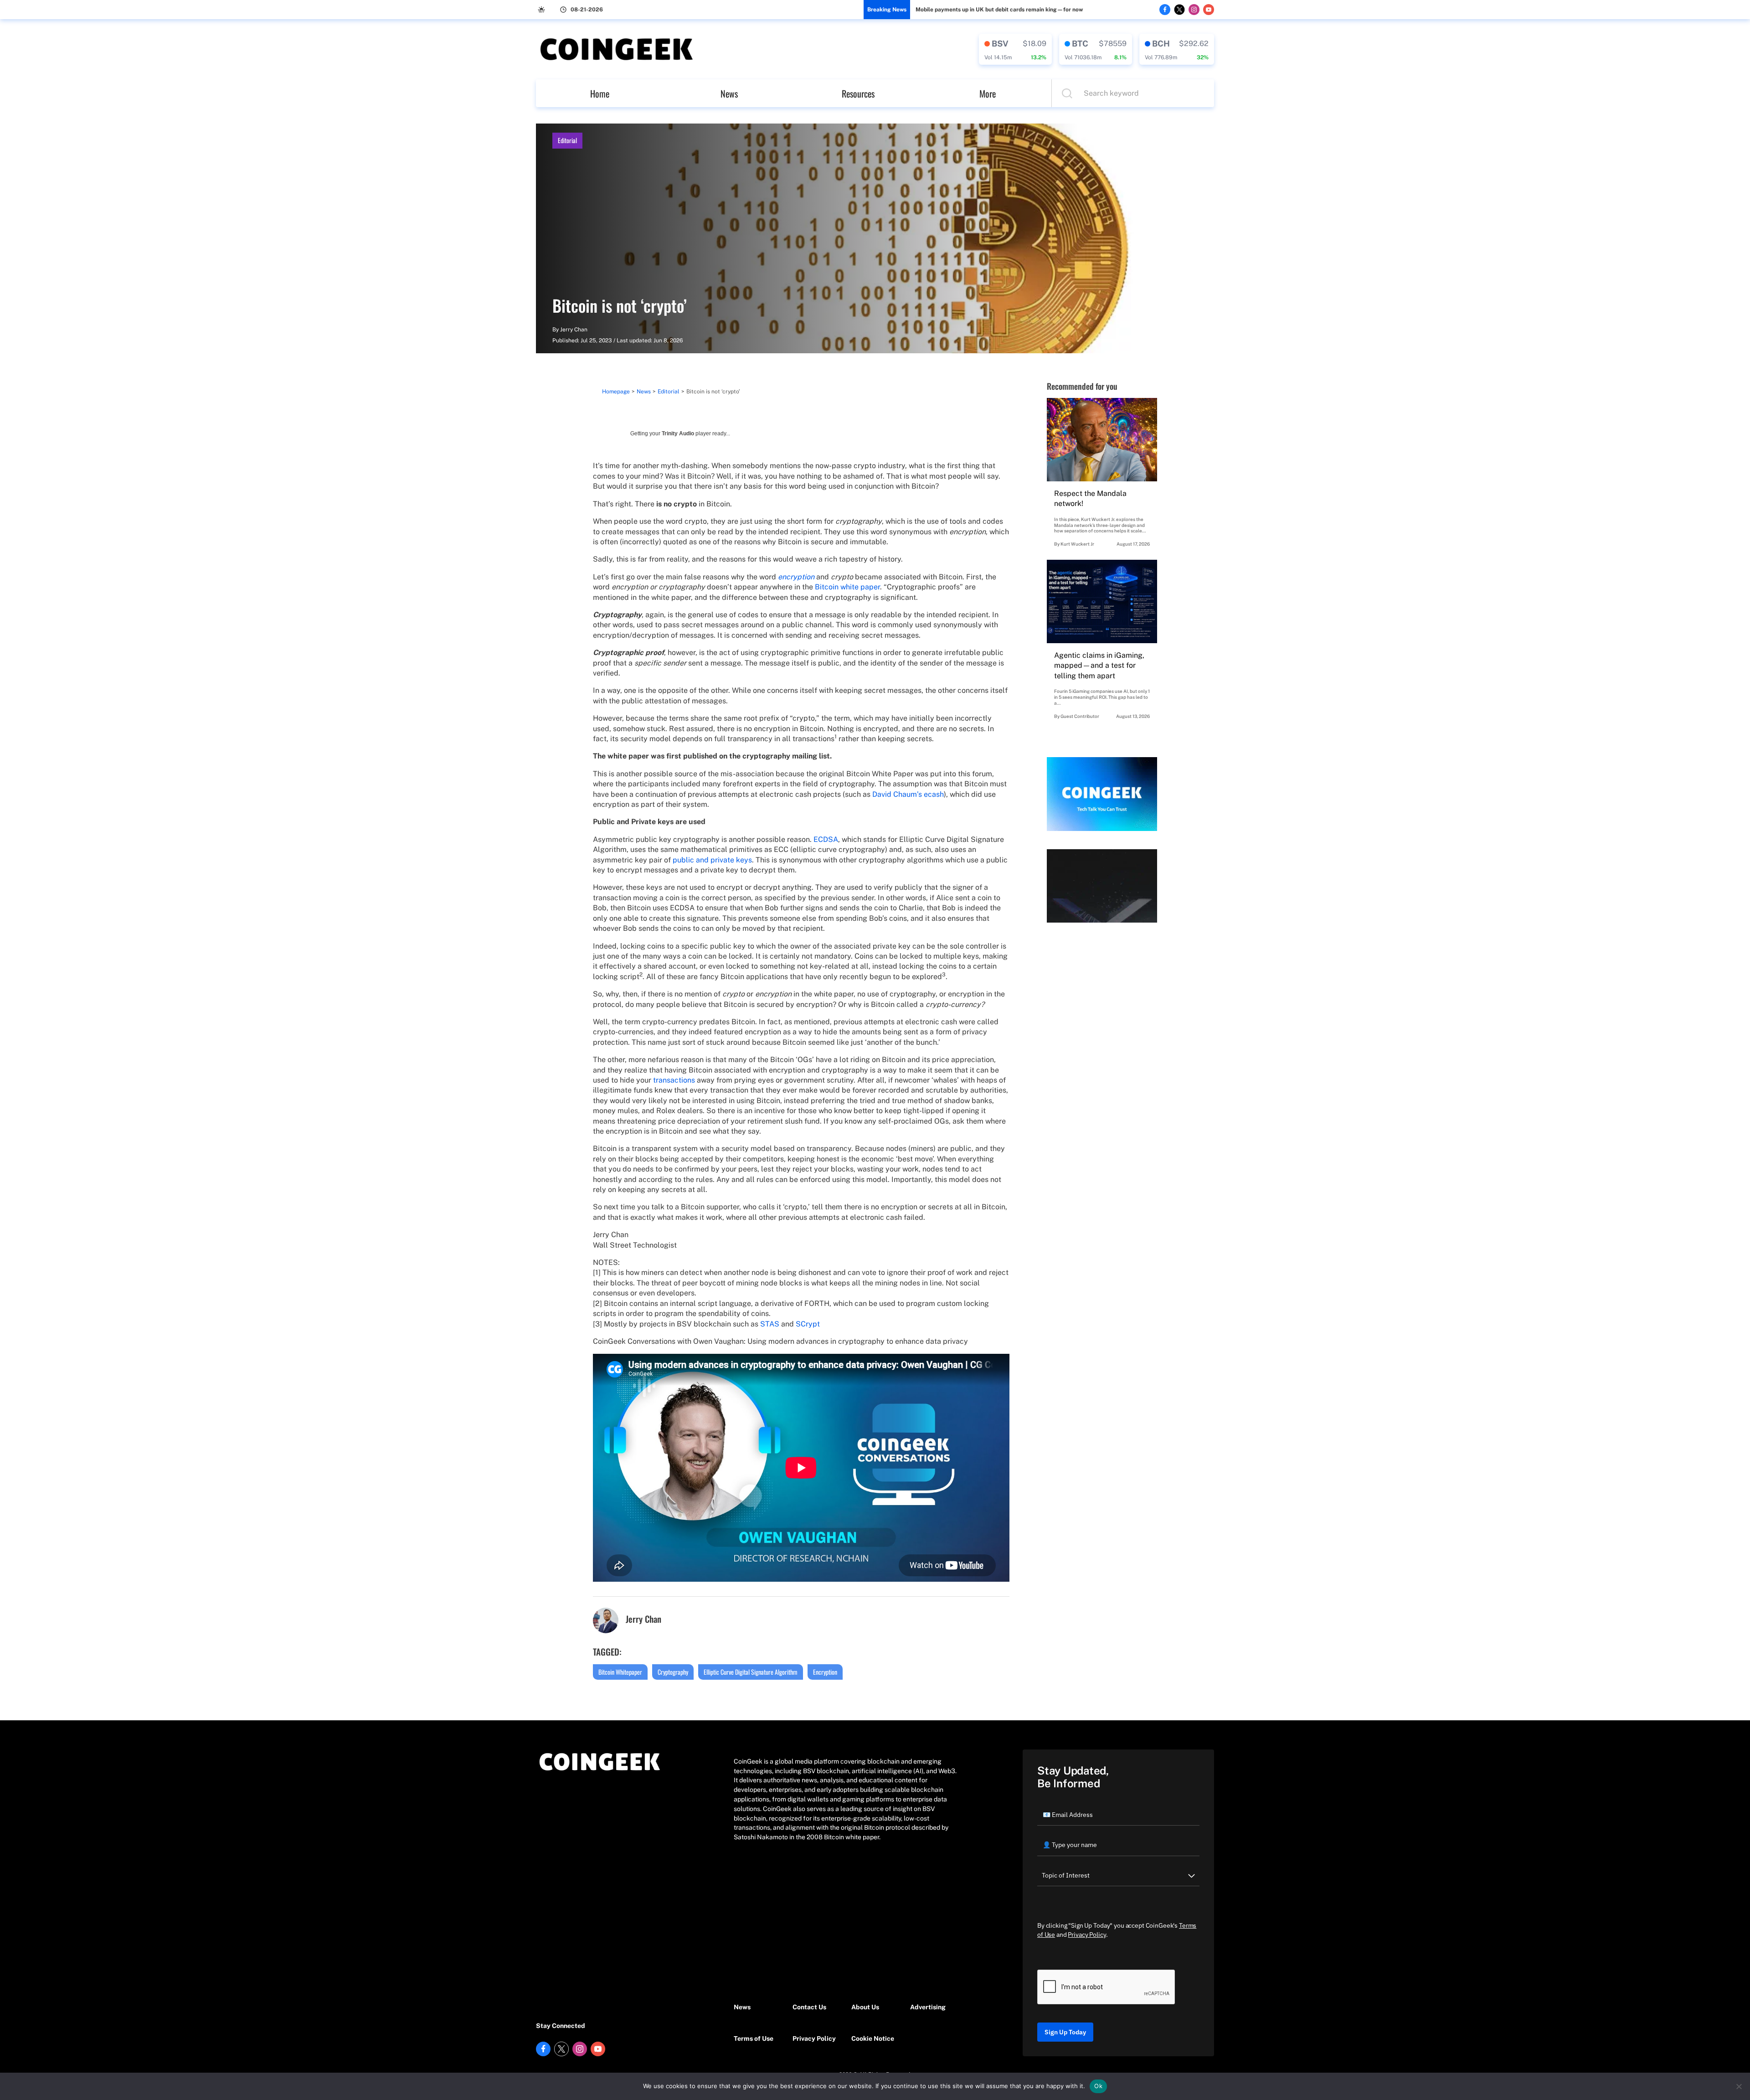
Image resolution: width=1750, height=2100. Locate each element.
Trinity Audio (678, 433)
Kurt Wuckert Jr (1077, 544)
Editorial (567, 140)
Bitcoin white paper (847, 587)
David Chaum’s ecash (908, 794)
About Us (865, 2007)
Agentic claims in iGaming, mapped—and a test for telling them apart (1099, 666)
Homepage (616, 392)
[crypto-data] (1015, 49)
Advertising (928, 2007)
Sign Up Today (1065, 2032)
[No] (1739, 2086)
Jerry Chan (574, 330)
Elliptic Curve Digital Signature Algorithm (751, 1672)
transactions (674, 1080)
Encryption (825, 1672)
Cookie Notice (873, 2038)
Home (600, 93)
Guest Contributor (1080, 716)
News (729, 93)
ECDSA (826, 839)
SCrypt (808, 1324)
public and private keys (712, 860)
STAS (770, 1324)
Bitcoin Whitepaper (620, 1672)
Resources (858, 93)
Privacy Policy (814, 2038)
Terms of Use (754, 2038)
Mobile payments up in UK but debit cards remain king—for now (999, 10)
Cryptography (673, 1672)
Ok (1098, 2086)
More (988, 93)
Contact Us (809, 2007)
